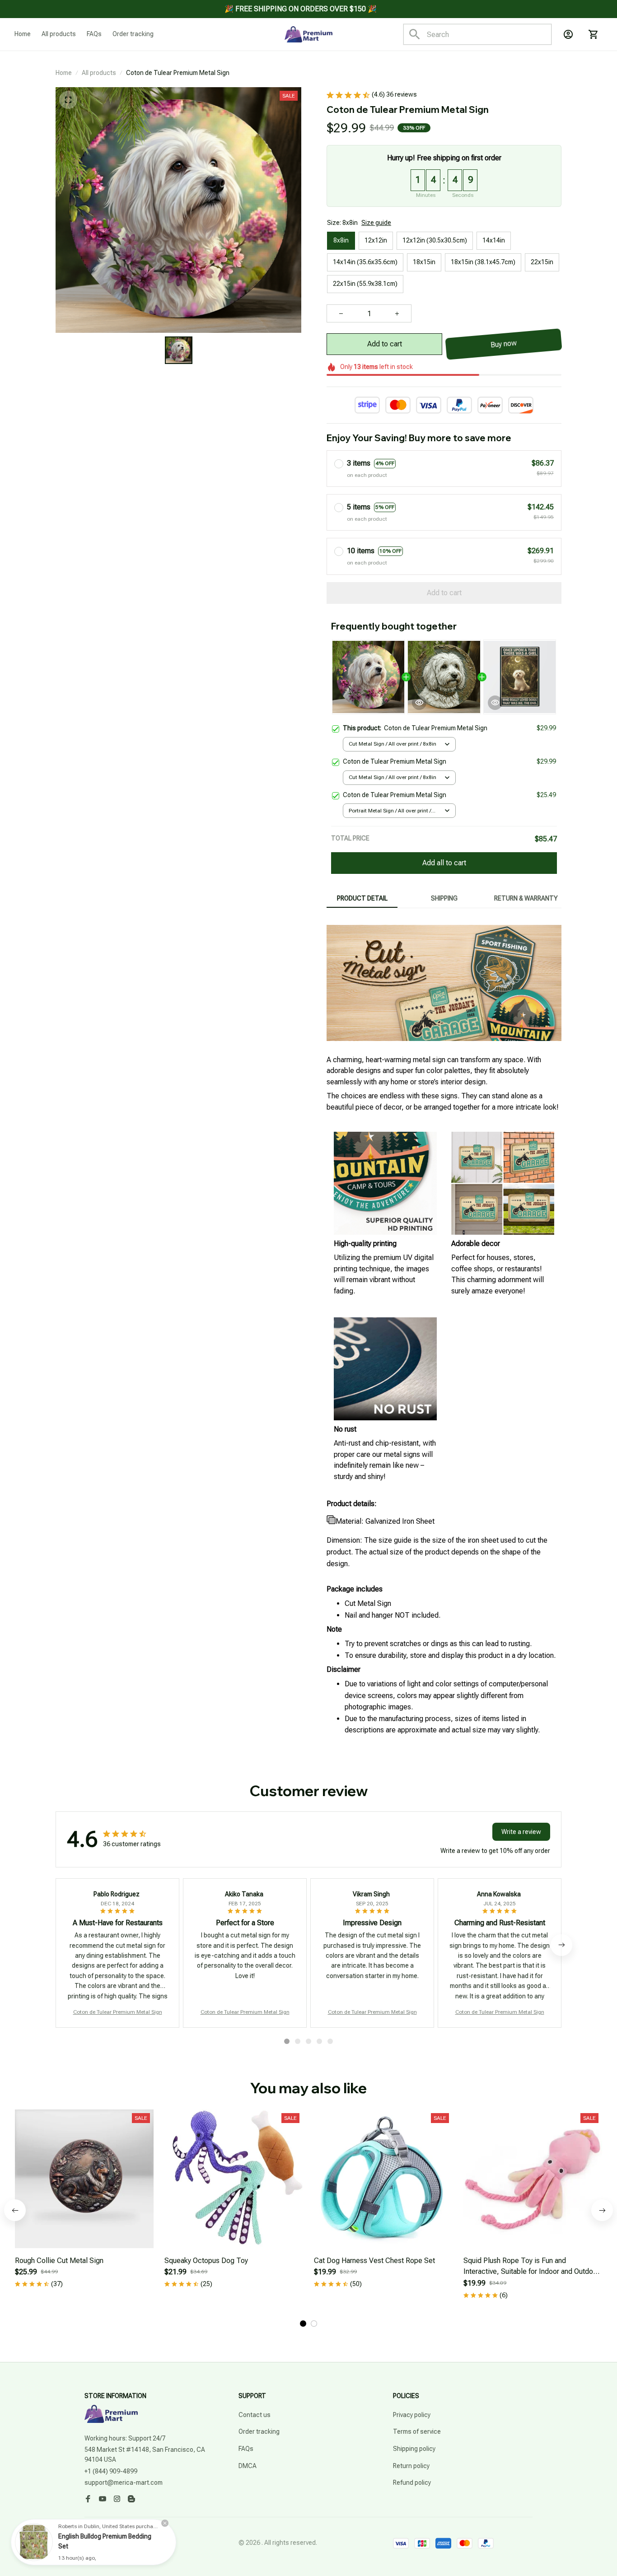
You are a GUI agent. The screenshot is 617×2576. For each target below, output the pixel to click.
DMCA (248, 2466)
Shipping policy (414, 2449)
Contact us (255, 2415)
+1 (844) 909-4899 (111, 2471)
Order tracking (259, 2431)
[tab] (287, 2041)
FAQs (246, 2449)
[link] (34, 2542)
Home (64, 73)
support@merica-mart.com (124, 2483)
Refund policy (412, 2483)
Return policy (411, 2466)
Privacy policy (412, 2415)
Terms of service (417, 2431)
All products (99, 73)
